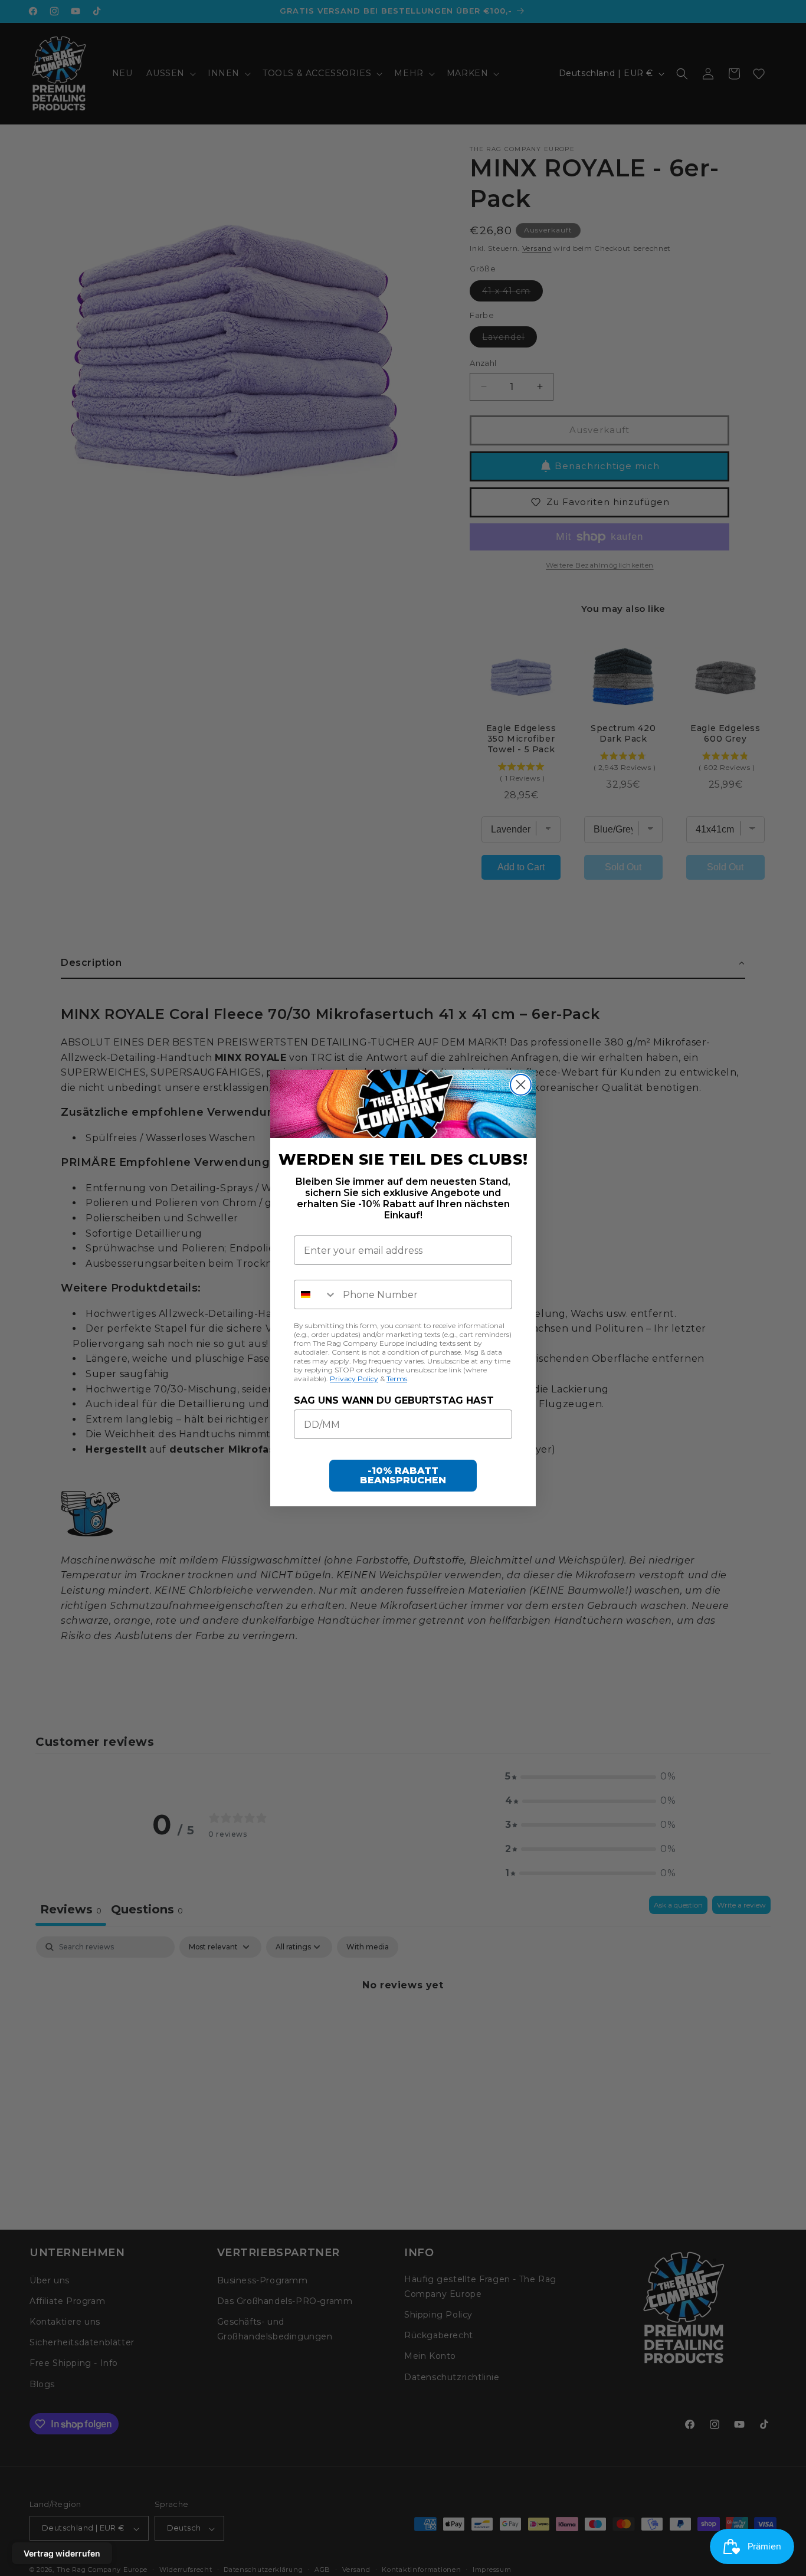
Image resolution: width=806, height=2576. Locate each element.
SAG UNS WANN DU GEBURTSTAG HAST (394, 1400)
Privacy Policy (354, 1379)
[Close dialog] (521, 1085)
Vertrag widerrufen (62, 2553)
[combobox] (316, 1294)
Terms (397, 1379)
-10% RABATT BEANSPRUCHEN (403, 1475)
